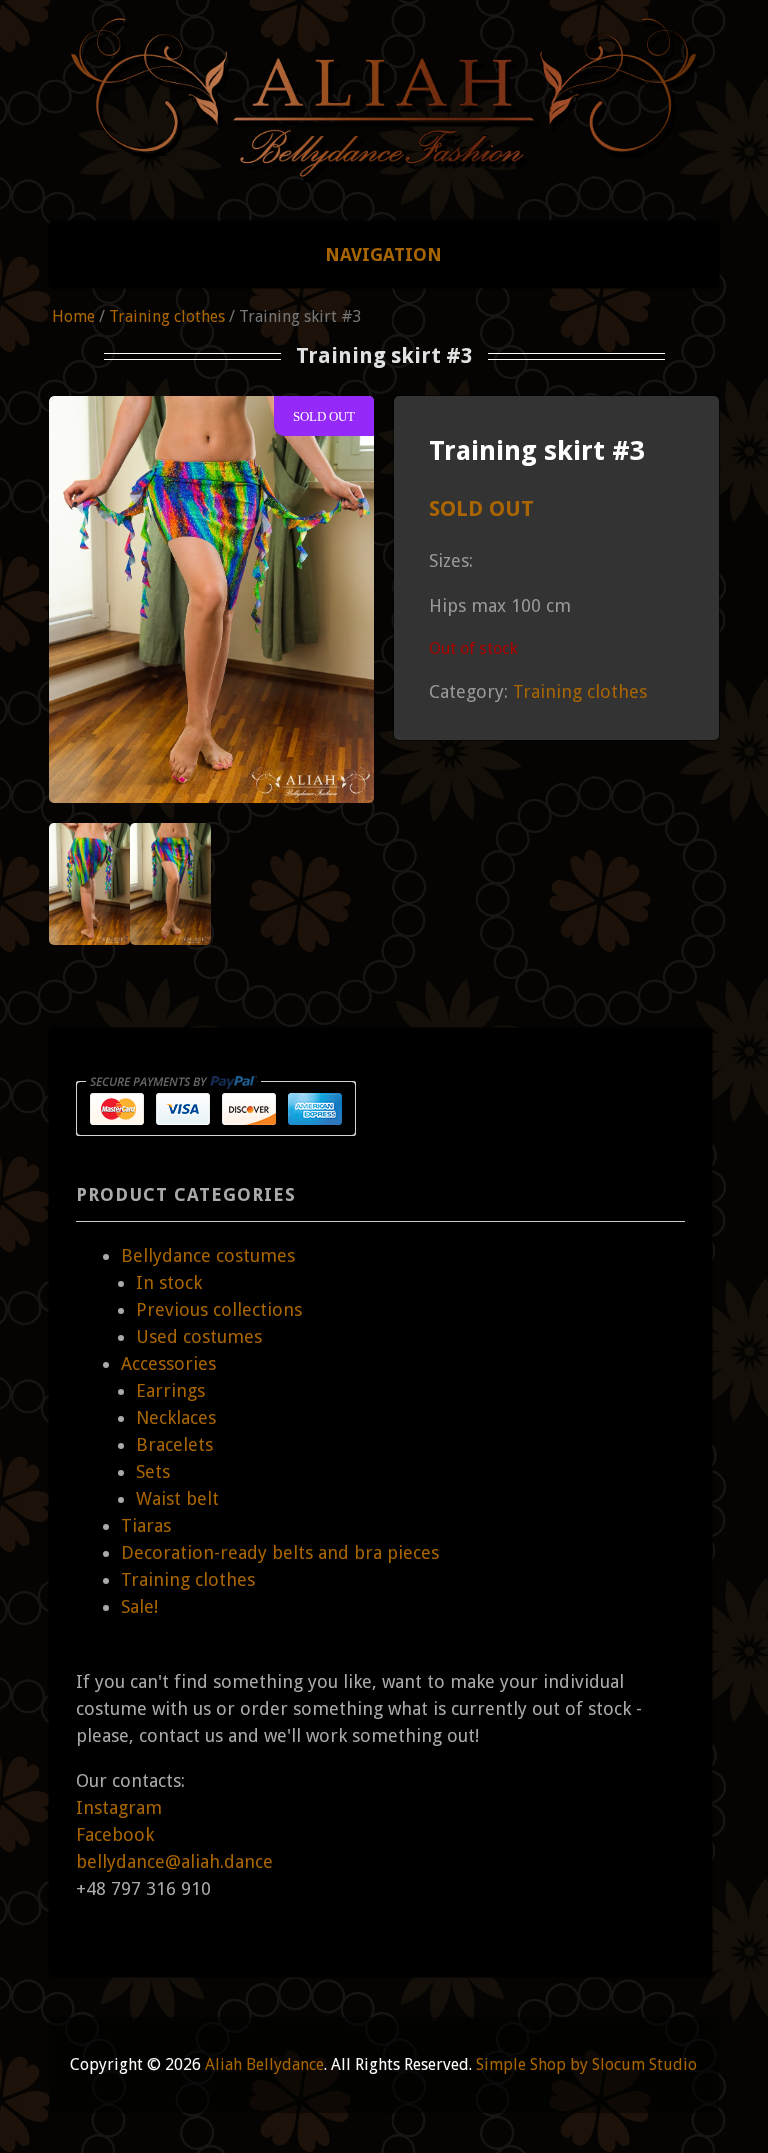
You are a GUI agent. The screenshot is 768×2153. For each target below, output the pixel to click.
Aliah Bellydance (264, 2064)
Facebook (115, 1834)
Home (73, 316)
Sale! (139, 1606)
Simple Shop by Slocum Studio (586, 2064)
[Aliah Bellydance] (383, 158)
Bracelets (174, 1444)
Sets (153, 1471)
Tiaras (146, 1525)
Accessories (168, 1363)
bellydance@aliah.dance (174, 1861)
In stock (169, 1282)
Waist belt (177, 1498)
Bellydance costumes (208, 1255)
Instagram (119, 1807)
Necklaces (176, 1417)
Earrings (170, 1390)
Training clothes (167, 316)
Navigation (383, 254)
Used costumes (199, 1336)
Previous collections (219, 1309)
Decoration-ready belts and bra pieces (280, 1552)
